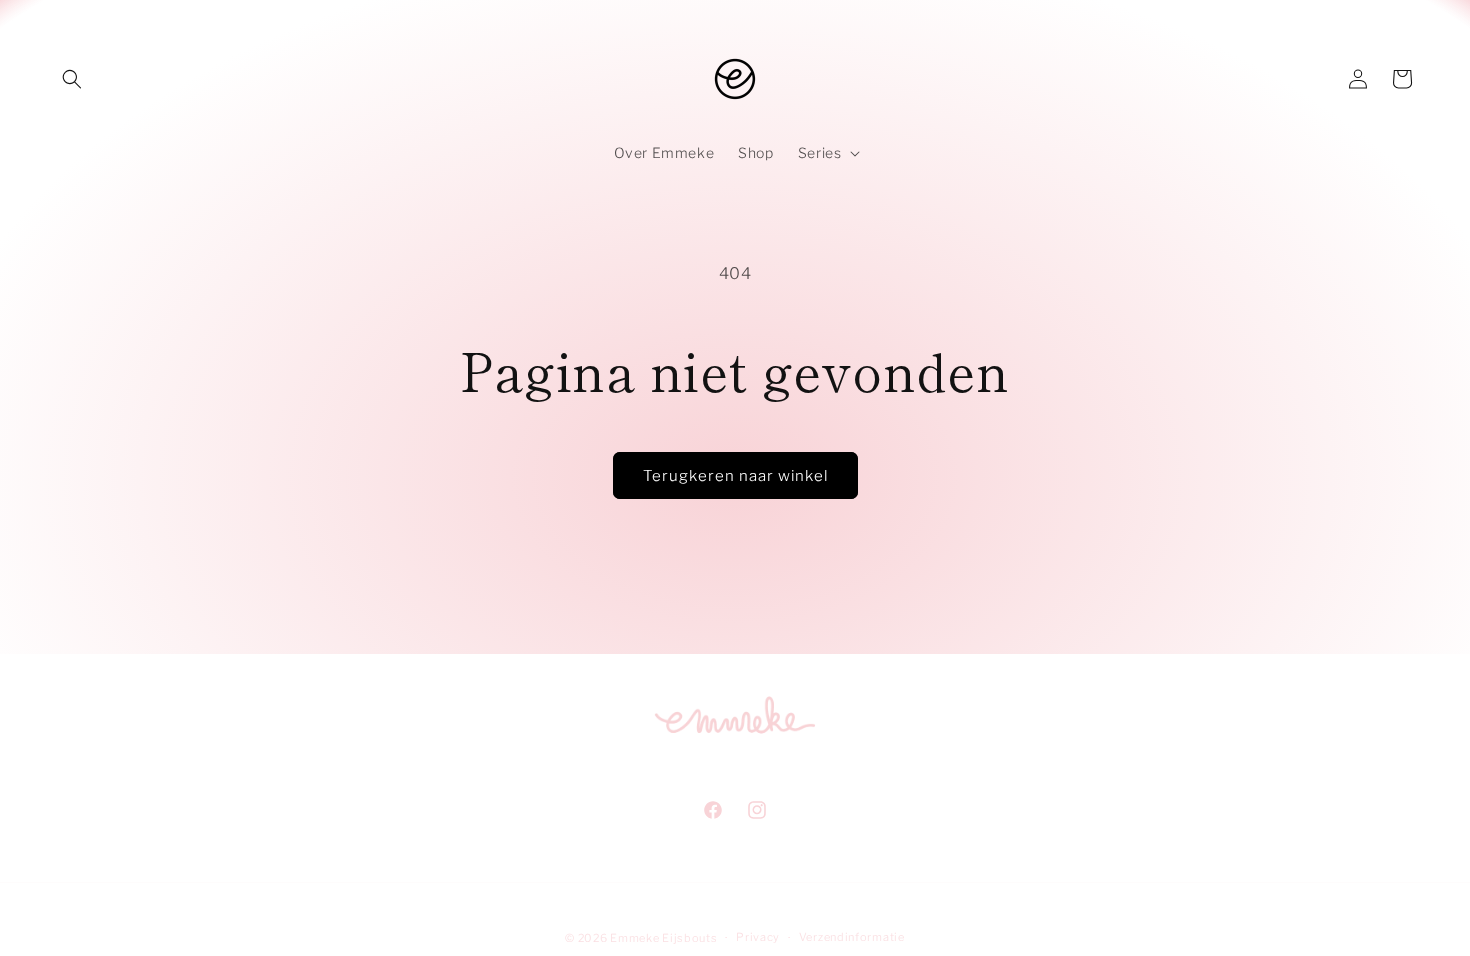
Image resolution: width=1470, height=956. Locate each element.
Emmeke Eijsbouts (663, 938)
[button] (72, 79)
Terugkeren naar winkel (735, 476)
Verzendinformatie (852, 937)
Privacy (758, 937)
